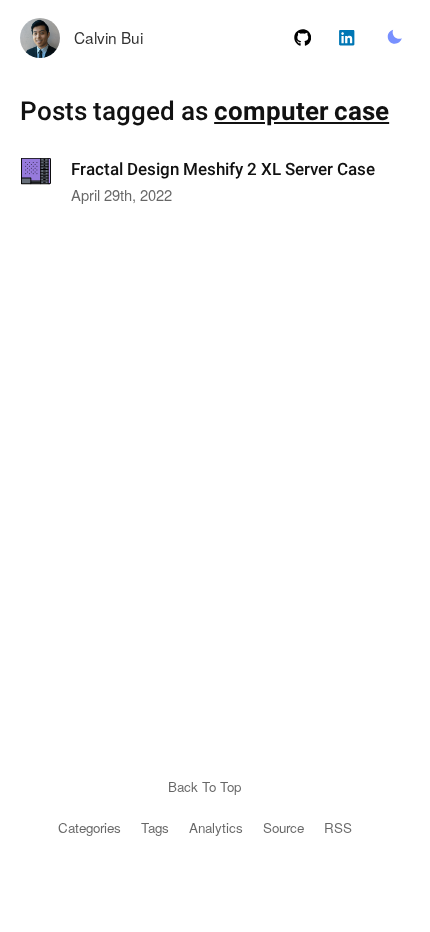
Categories (89, 827)
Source (283, 827)
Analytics (216, 827)
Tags (155, 827)
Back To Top (204, 786)
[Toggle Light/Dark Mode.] (394, 37)
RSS (338, 827)
